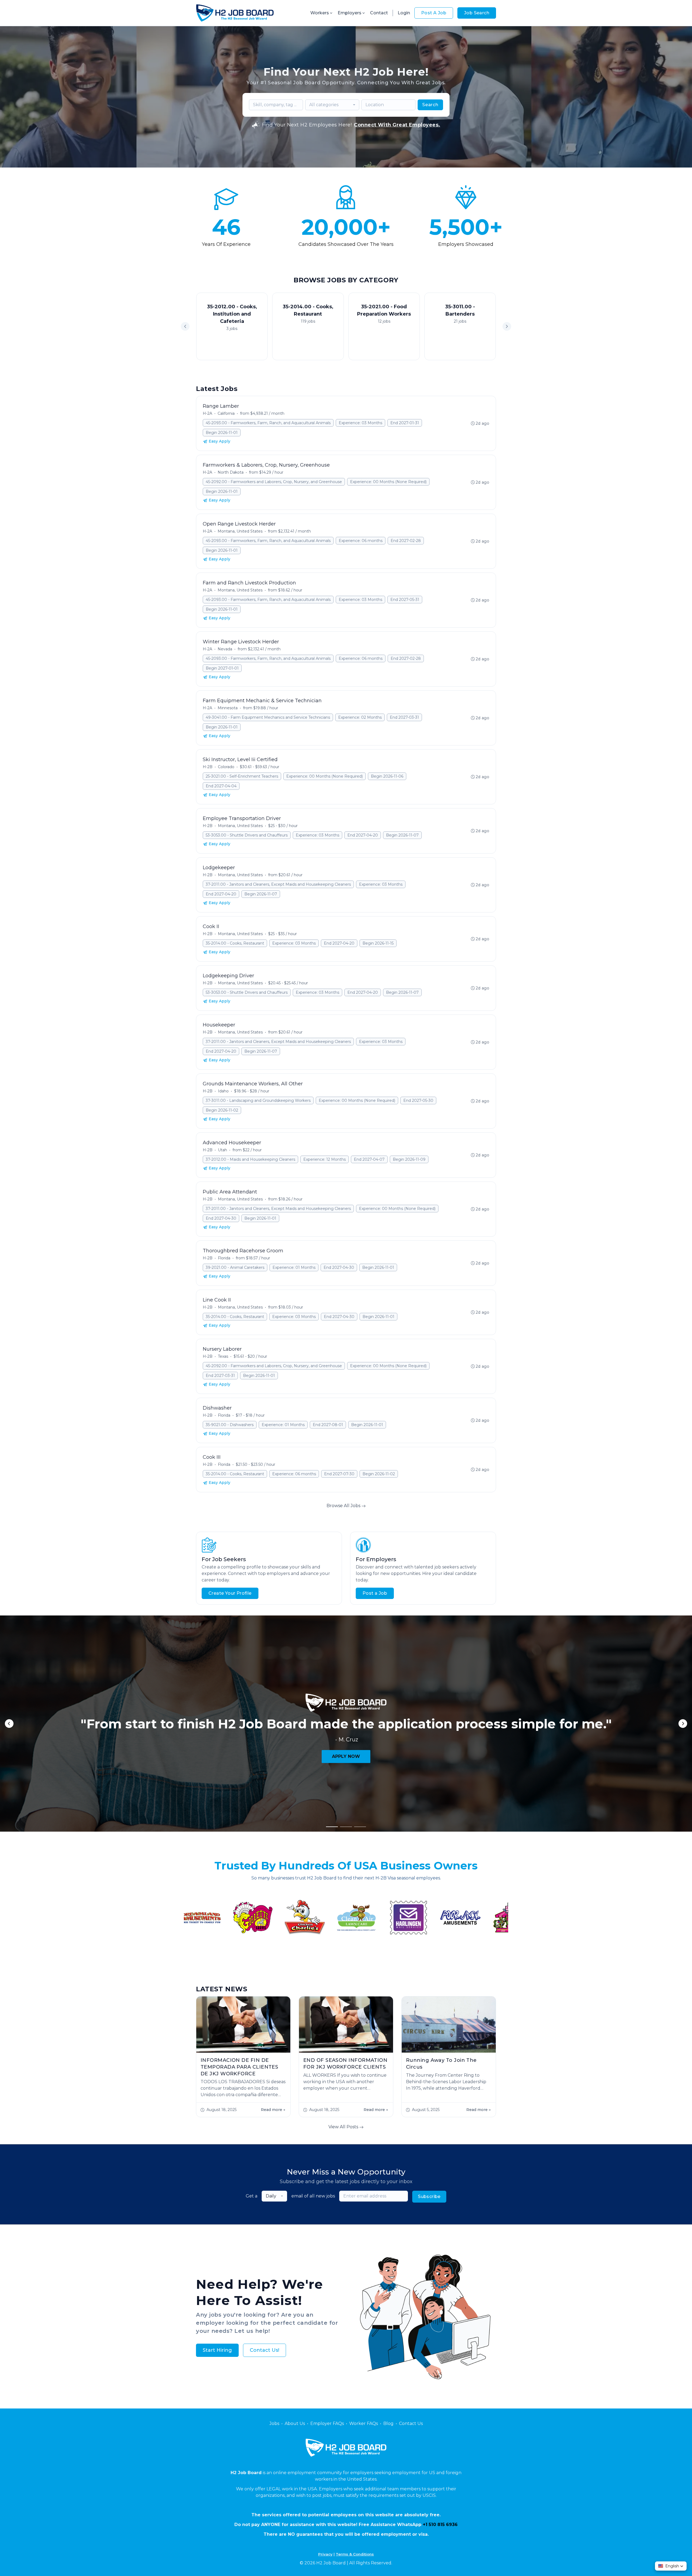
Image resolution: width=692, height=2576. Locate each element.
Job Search (477, 13)
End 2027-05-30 (418, 1100)
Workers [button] (320, 13)
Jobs (274, 2423)
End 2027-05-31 (405, 600)
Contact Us (411, 2423)
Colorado (226, 767)
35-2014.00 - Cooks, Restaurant (235, 943)
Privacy (325, 2554)
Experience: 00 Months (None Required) (388, 482)
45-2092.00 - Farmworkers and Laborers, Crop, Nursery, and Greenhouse (274, 482)
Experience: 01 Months (294, 1267)
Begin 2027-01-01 (222, 668)
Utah (222, 1150)
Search (430, 105)
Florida (224, 1258)
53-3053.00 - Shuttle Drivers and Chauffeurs (247, 835)
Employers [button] (350, 13)
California (226, 413)
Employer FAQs (327, 2423)
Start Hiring (217, 2350)
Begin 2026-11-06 (387, 776)
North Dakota (231, 472)
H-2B (208, 767)
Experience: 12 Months (325, 1159)
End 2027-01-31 (405, 423)
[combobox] (332, 105)
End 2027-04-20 (363, 835)
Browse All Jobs (344, 1506)
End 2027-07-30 (339, 1474)
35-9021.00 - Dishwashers (230, 1425)
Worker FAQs (364, 2423)
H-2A (207, 413)
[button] (507, 326)
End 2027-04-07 (369, 1159)
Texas (223, 1356)
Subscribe (429, 2197)
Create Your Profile (230, 1593)
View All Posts (344, 2127)
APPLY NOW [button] (346, 1756)
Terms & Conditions (355, 2554)
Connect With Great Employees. (397, 125)
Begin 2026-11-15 (378, 943)
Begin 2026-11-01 (222, 433)
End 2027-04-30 (221, 1218)
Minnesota (228, 708)
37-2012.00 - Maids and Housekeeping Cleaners (250, 1159)
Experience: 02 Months (360, 717)
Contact (379, 13)
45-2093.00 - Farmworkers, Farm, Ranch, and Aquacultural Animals (268, 423)
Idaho (223, 1091)
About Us (295, 2423)
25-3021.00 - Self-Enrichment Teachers (242, 776)
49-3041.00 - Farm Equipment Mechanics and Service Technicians (268, 717)
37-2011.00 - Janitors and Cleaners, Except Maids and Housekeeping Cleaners (278, 884)
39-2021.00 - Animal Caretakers (235, 1267)
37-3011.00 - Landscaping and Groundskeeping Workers (258, 1100)
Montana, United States (240, 531)
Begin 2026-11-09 (409, 1159)
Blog (388, 2423)
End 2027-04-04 (221, 786)
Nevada (225, 649)
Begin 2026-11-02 (222, 1110)
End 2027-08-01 (328, 1425)
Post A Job (434, 13)
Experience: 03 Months (360, 423)
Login (404, 13)
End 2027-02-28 (406, 541)
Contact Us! (265, 2350)
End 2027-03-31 (404, 717)
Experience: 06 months (361, 541)
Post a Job (375, 1593)
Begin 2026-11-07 (402, 835)
